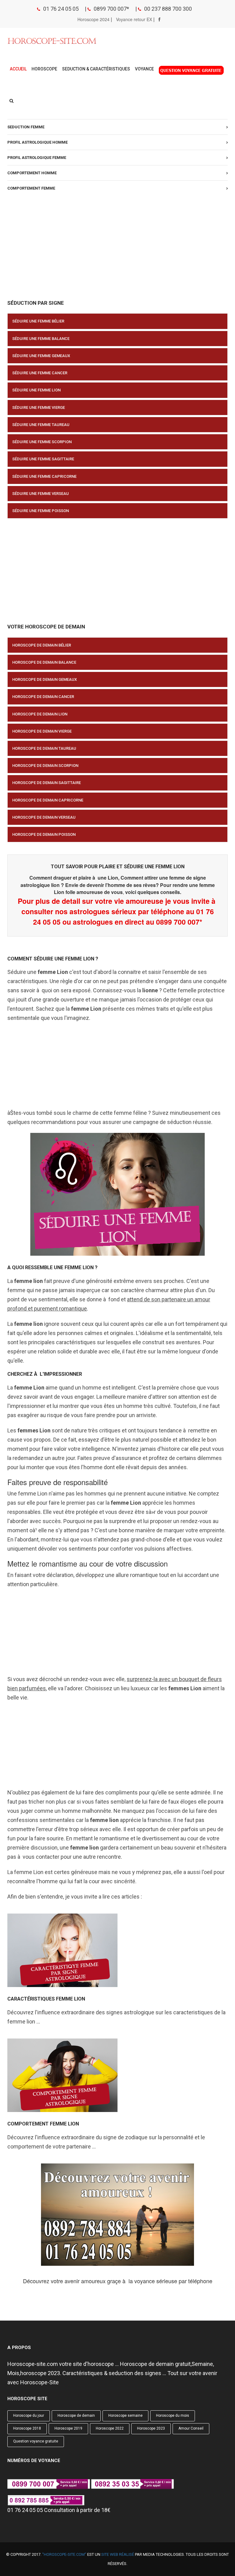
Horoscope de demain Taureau (44, 748)
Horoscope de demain (76, 2416)
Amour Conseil (191, 2428)
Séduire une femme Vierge (39, 407)
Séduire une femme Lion (36, 390)
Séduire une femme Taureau (41, 425)
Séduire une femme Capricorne (44, 476)
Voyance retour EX (134, 19)
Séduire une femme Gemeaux (41, 356)
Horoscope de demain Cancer (43, 697)
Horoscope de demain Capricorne (48, 800)
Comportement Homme (32, 173)
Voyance (144, 69)
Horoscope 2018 (27, 2428)
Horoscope (44, 69)
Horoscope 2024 (93, 19)
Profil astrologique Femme (37, 158)
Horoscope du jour (29, 2416)
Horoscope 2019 (68, 2428)
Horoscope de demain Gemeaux (45, 679)
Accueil (18, 69)
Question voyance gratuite (36, 2441)
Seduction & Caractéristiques (96, 69)
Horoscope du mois (173, 2416)
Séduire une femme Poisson (41, 511)
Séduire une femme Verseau (41, 494)
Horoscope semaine (125, 2416)
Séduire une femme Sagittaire (43, 459)
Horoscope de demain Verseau (44, 817)
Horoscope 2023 (151, 2428)
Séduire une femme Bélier (38, 321)
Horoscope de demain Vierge (42, 731)
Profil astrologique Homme (37, 142)
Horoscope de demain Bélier (42, 645)
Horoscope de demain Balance (44, 662)
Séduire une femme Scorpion (42, 442)
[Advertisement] (117, 248)
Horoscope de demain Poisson (44, 834)
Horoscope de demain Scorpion (45, 766)
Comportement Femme (31, 188)
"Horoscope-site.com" (64, 2554)
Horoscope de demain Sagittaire (47, 783)
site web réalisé (118, 2554)
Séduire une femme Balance (41, 339)
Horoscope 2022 (110, 2428)
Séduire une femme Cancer (40, 373)
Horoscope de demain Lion (40, 714)
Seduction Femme (26, 127)
